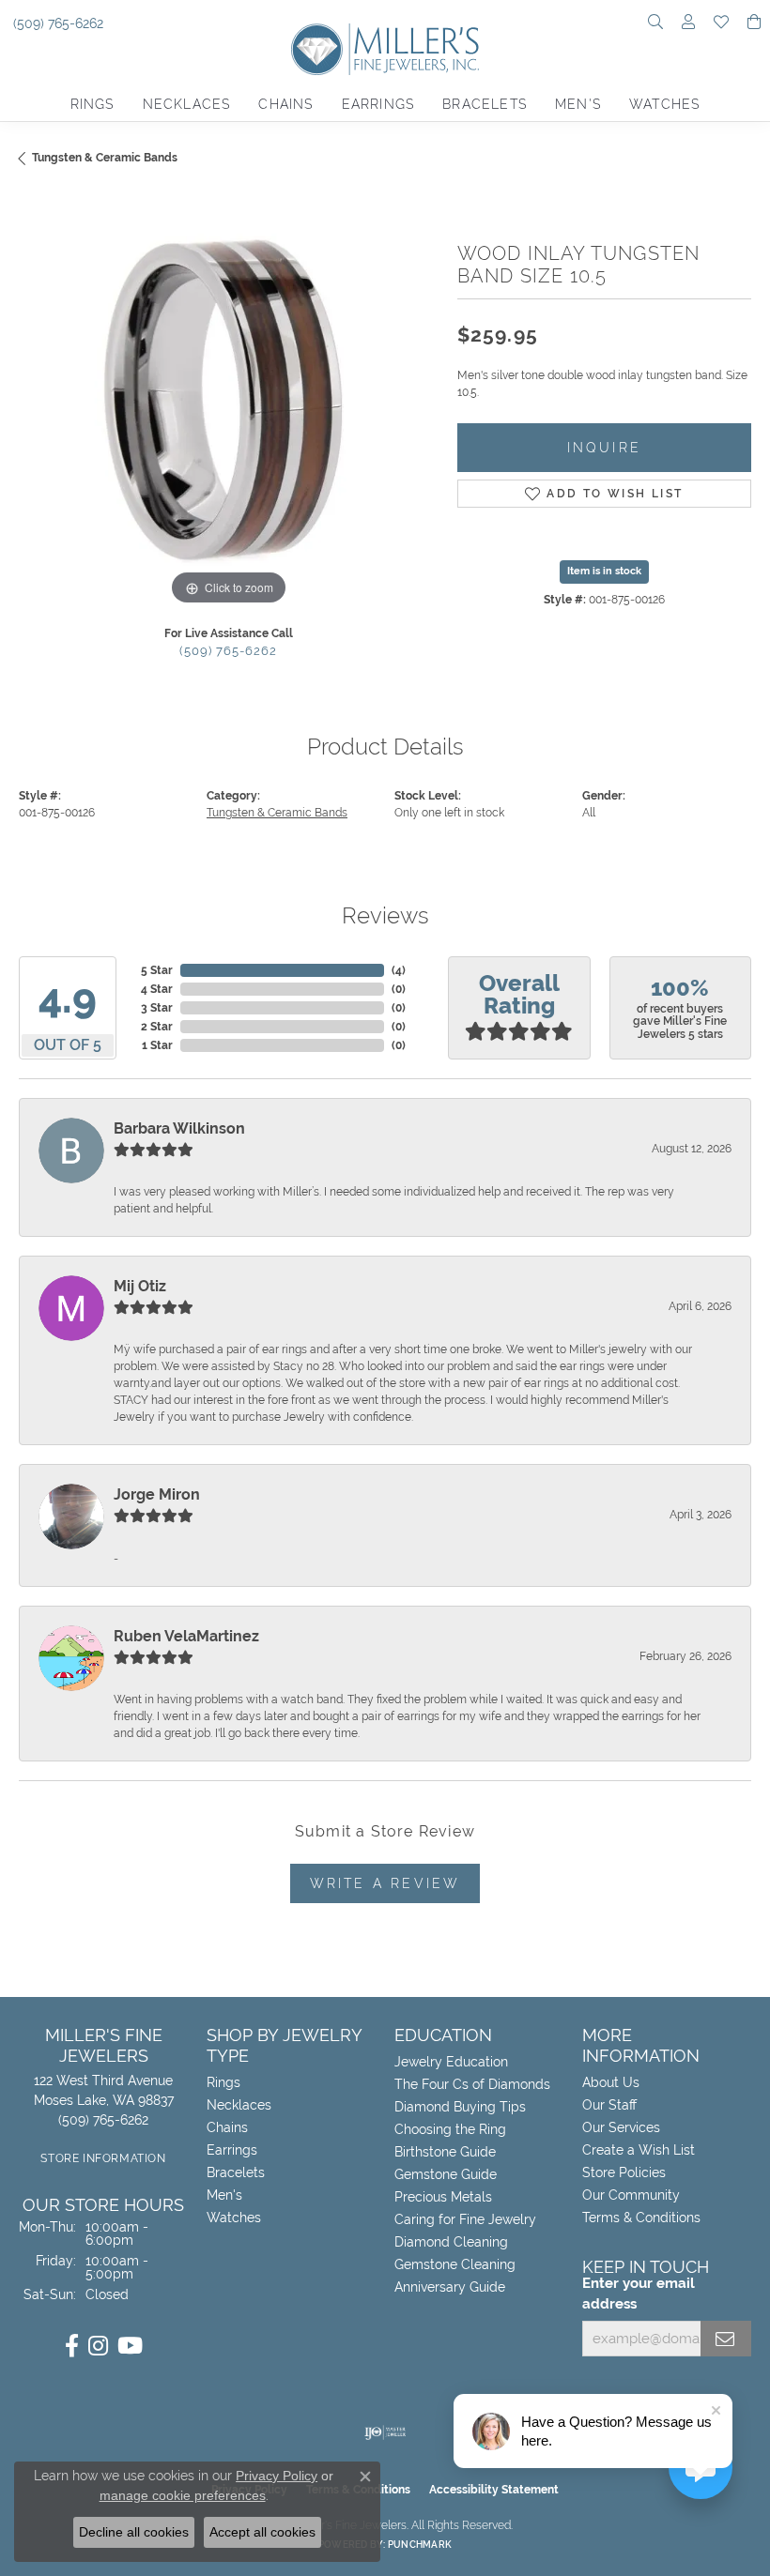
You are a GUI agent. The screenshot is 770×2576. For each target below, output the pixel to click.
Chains (285, 104)
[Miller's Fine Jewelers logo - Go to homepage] (385, 56)
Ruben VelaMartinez (186, 1636)
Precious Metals (443, 2197)
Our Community (631, 2195)
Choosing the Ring (450, 2129)
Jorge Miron (157, 1494)
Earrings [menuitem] (232, 2150)
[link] (56, 23)
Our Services (621, 2127)
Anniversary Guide (450, 2287)
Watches (664, 104)
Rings (92, 104)
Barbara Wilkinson (179, 1128)
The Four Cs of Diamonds (472, 2084)
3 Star (157, 1008)
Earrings (378, 104)
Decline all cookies (134, 2532)
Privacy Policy (277, 2476)
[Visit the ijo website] (385, 2432)
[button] (655, 23)
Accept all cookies (262, 2532)
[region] (229, 401)
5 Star (157, 970)
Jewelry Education (451, 2062)
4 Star (157, 989)
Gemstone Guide (446, 2174)
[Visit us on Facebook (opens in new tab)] (72, 2346)
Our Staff (609, 2105)
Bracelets (485, 104)
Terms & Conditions (641, 2218)
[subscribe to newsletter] (726, 2339)
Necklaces (187, 104)
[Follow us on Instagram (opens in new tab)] (98, 2346)
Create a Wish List (639, 2150)
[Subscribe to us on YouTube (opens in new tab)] (130, 2346)
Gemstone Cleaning (455, 2264)
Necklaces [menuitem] (239, 2105)
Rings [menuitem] (223, 2082)
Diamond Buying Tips (460, 2107)
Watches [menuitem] (234, 2218)
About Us (611, 2082)
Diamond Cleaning (451, 2242)
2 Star (157, 1027)
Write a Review (385, 1883)
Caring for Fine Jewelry (465, 2219)
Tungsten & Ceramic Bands (105, 158)
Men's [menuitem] (224, 2195)
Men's (578, 104)
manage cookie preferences (183, 2495)
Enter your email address (639, 2293)
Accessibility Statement (494, 2490)
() (399, 970)
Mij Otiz (140, 1286)
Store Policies (624, 2172)
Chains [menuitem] (227, 2127)
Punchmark (420, 2545)
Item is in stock (604, 571)
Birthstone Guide (445, 2152)
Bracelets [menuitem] (236, 2172)
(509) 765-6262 (228, 651)
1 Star (157, 1045)
